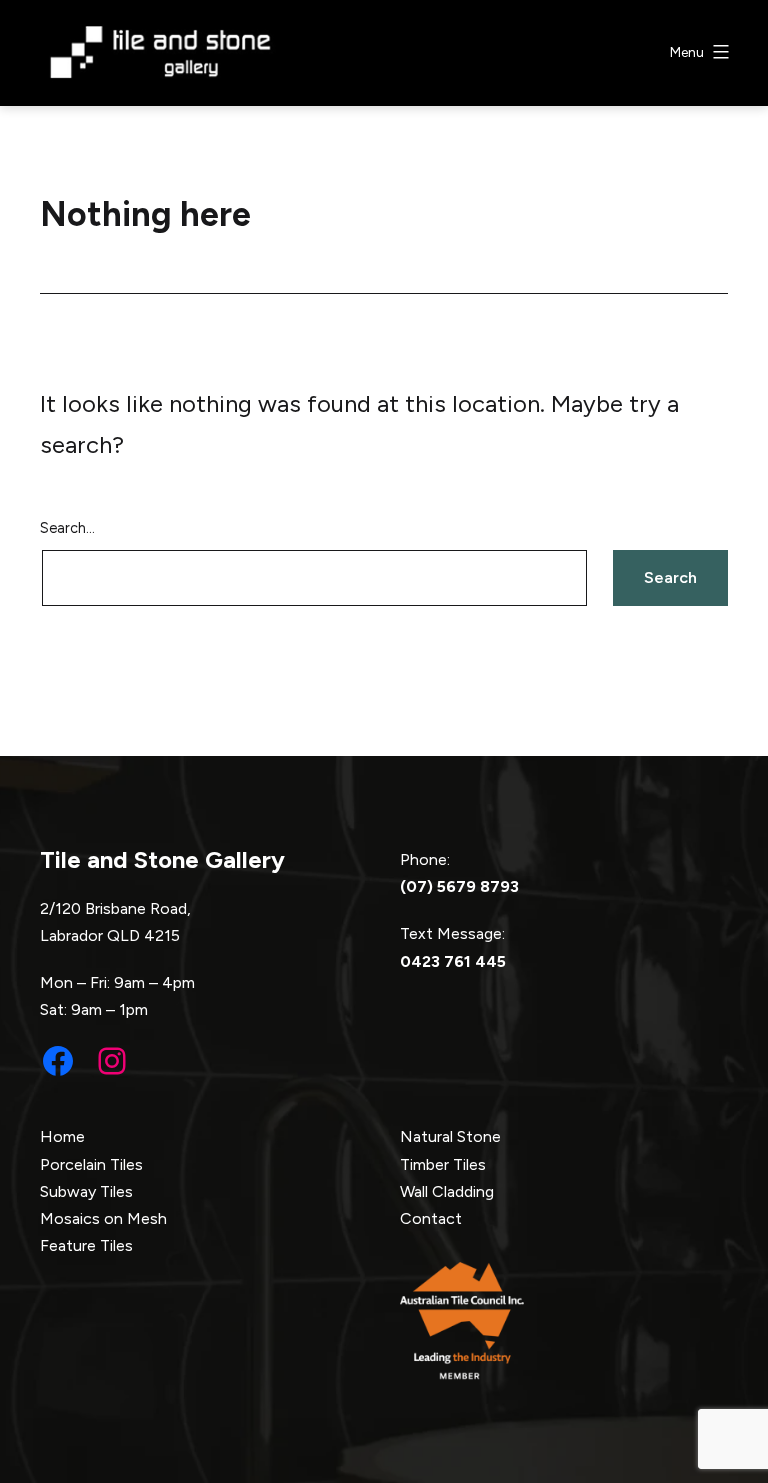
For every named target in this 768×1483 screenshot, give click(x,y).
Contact (431, 1218)
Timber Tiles (443, 1164)
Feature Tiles (86, 1245)
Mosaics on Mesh (103, 1218)
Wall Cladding (447, 1191)
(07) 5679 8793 (459, 886)
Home (62, 1136)
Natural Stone (450, 1136)
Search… (67, 528)
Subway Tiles (86, 1191)
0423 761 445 (453, 961)
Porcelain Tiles (91, 1164)
